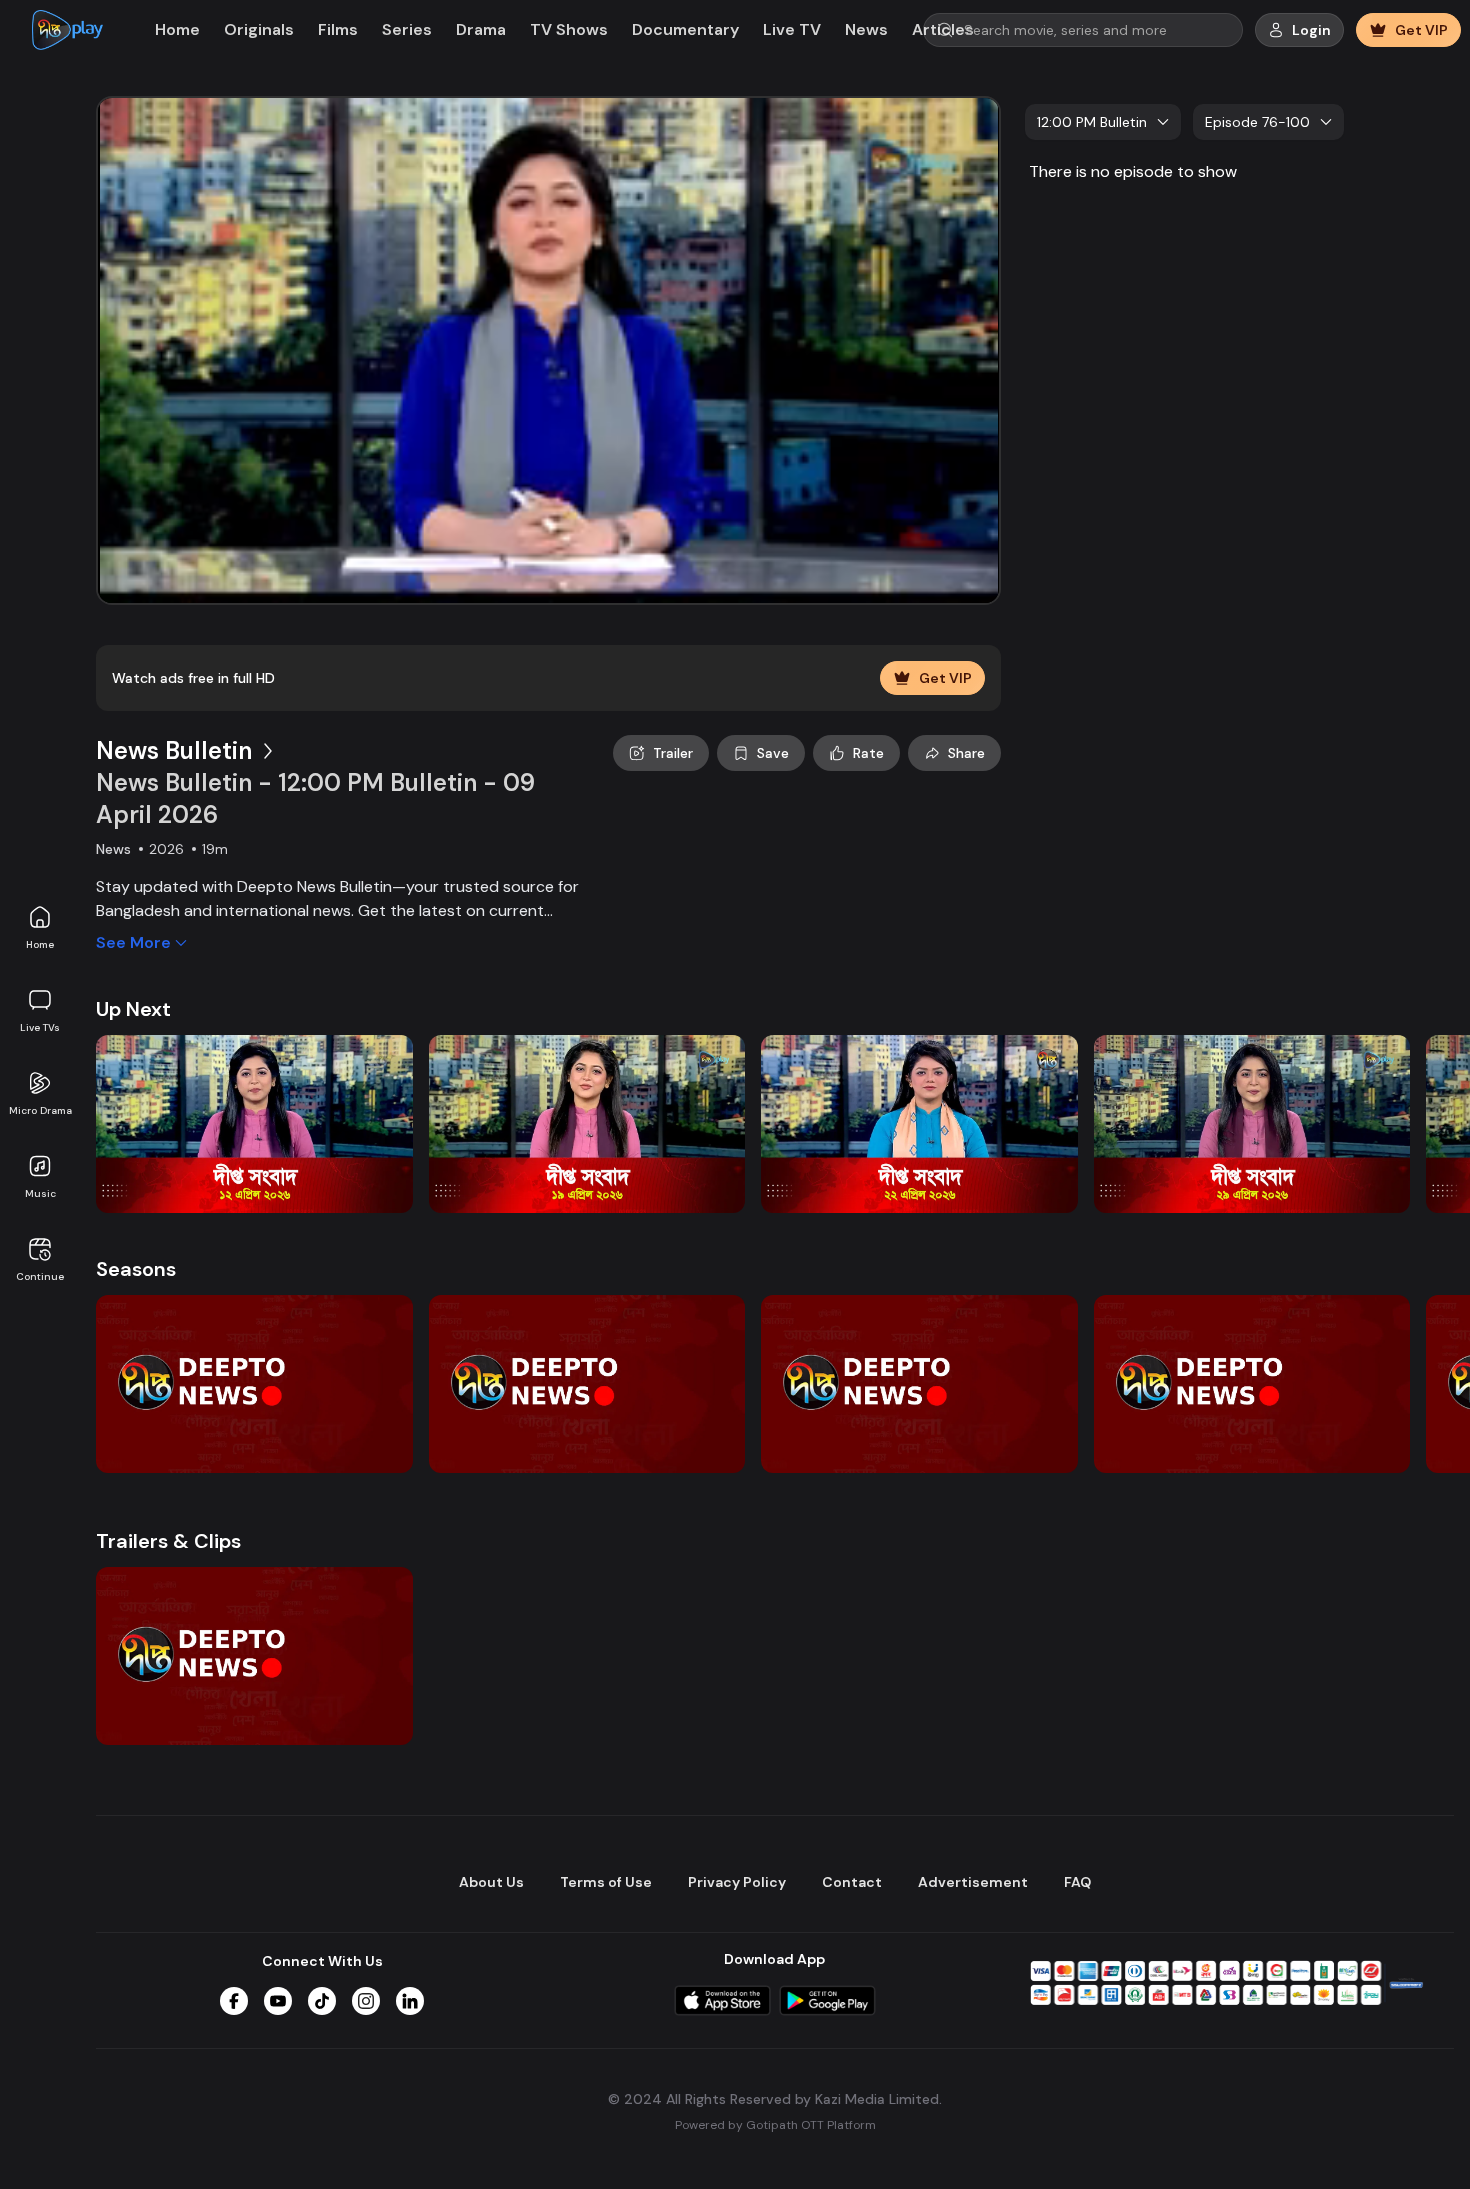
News (866, 29)
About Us (491, 1882)
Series (407, 29)
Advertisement (973, 1882)
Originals (259, 29)
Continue (40, 1276)
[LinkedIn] (410, 2001)
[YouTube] (278, 2001)
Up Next (133, 1009)
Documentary (685, 29)
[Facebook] (234, 2001)
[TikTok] (322, 2001)
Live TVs (40, 1027)
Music (40, 1193)
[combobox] (1103, 122)
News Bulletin (174, 750)
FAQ (1077, 1882)
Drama (481, 29)
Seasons (136, 1269)
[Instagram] (366, 2001)
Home (40, 944)
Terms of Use (606, 1882)
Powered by (775, 2125)
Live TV (792, 29)
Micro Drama (40, 1110)
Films (338, 29)
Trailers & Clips (168, 1541)
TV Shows (569, 29)
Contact (852, 1882)
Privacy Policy (737, 1882)
